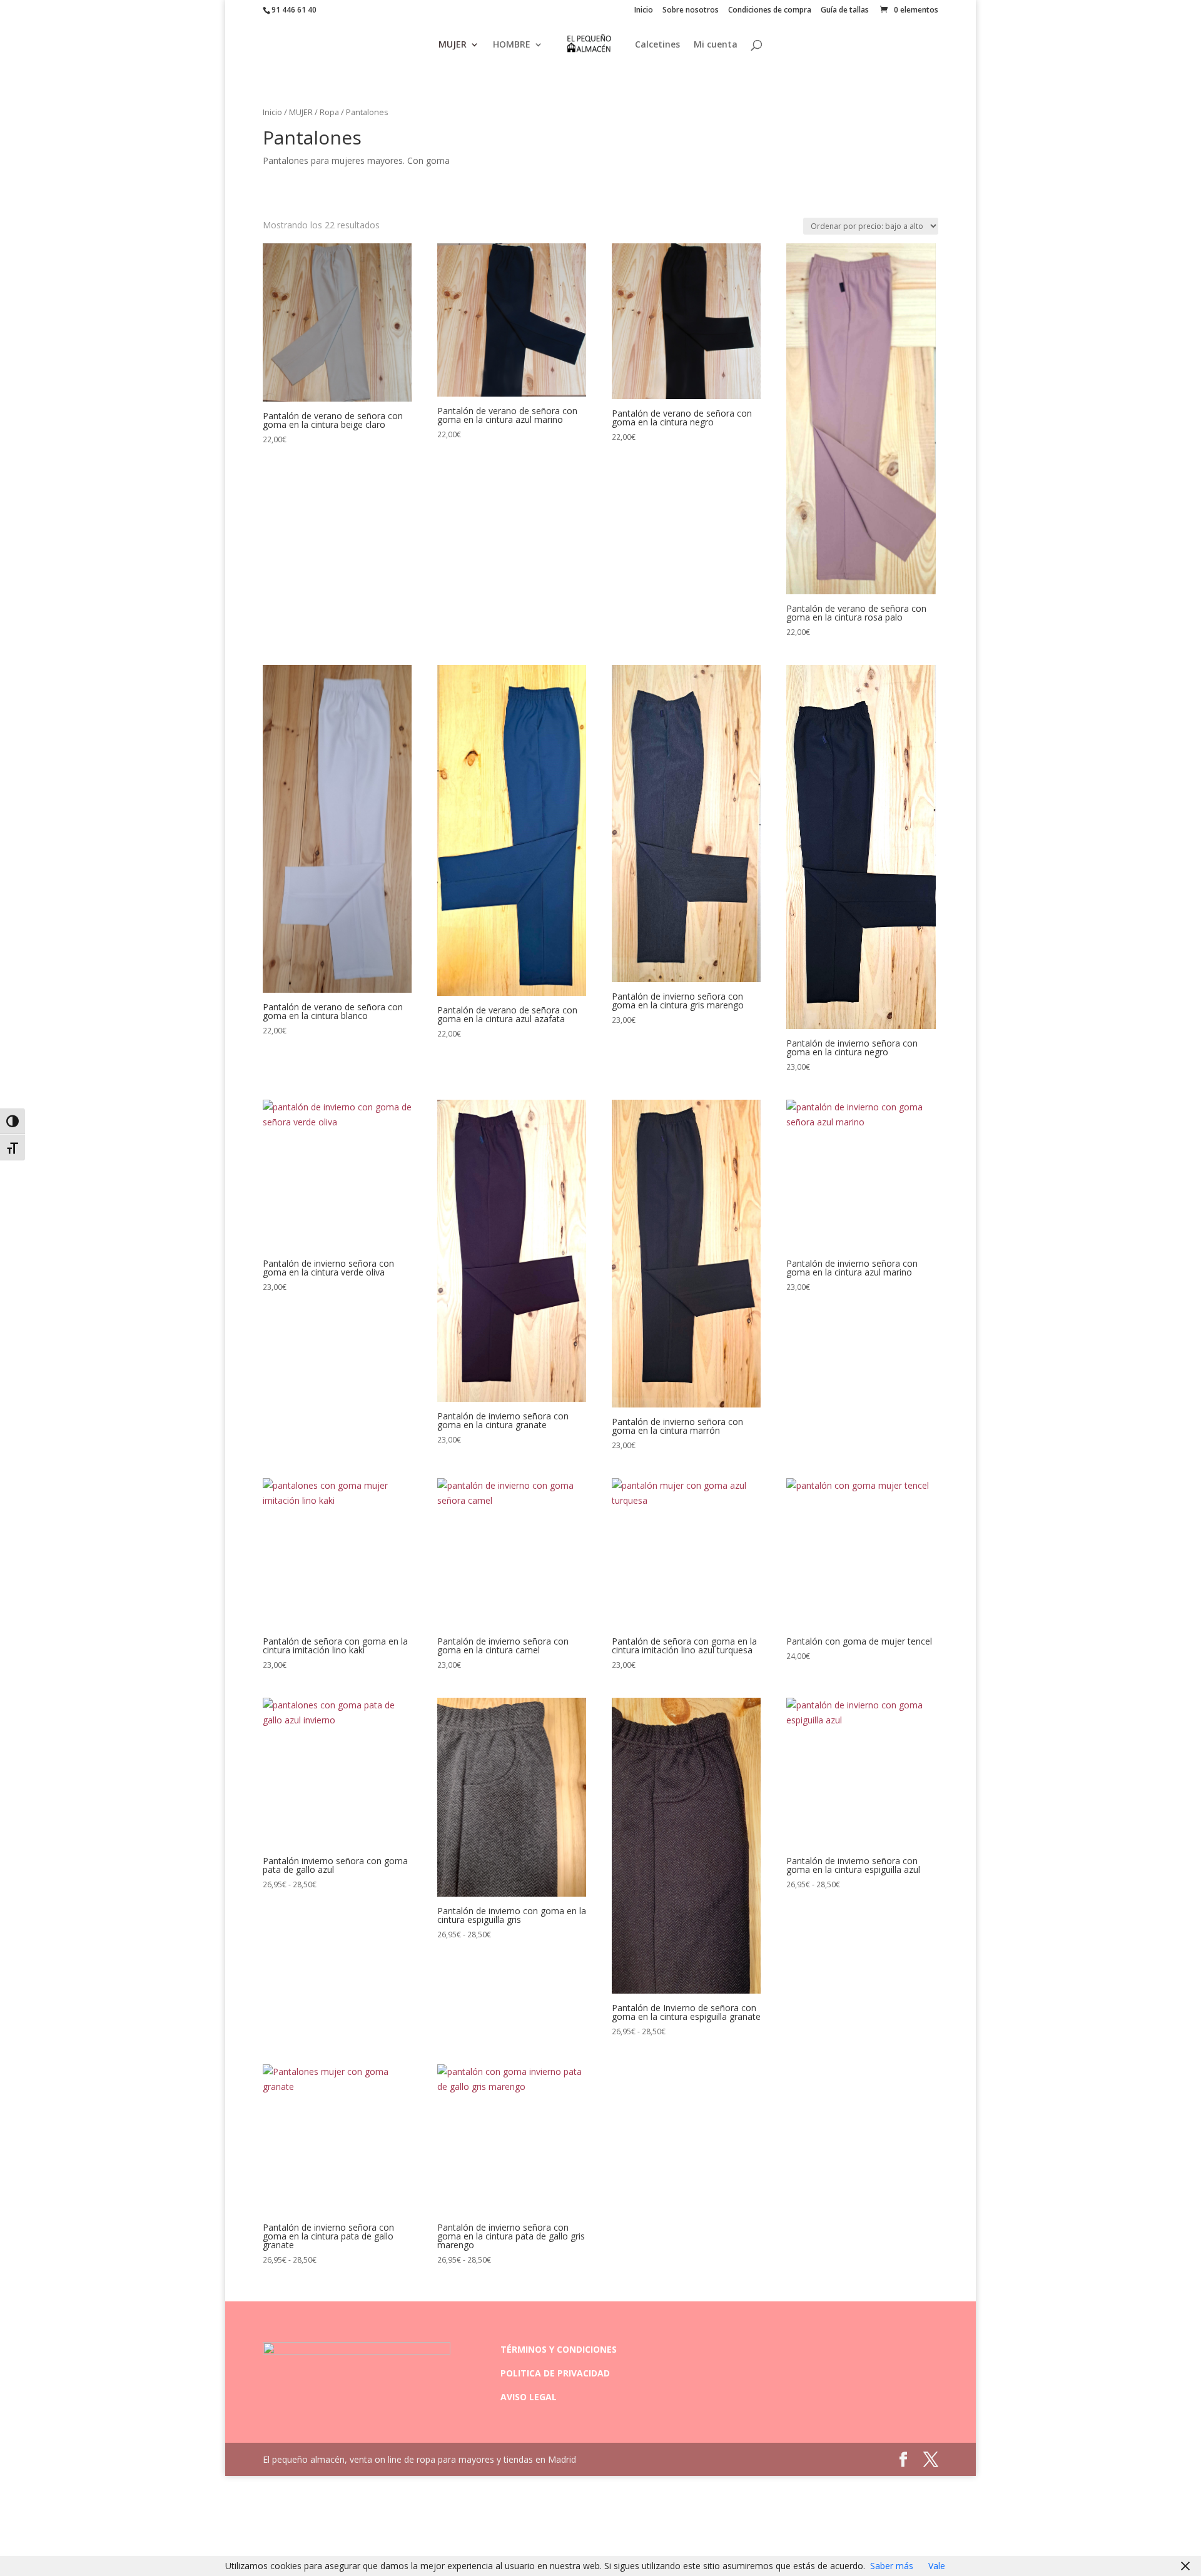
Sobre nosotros (691, 11)
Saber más (892, 2566)
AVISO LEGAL (529, 2397)
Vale (937, 2566)
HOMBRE (512, 45)
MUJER (453, 45)
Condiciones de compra (770, 11)
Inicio (644, 11)
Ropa (329, 112)
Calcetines (657, 45)
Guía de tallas (845, 11)
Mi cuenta (716, 45)
